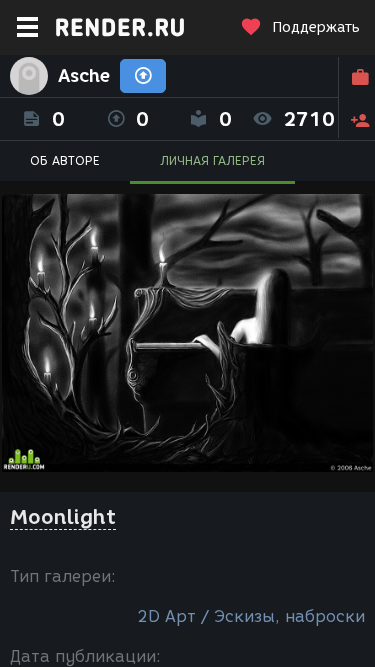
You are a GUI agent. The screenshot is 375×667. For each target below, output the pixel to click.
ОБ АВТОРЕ (65, 160)
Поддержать (316, 27)
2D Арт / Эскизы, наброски (251, 616)
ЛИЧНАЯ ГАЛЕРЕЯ (212, 160)
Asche (84, 76)
